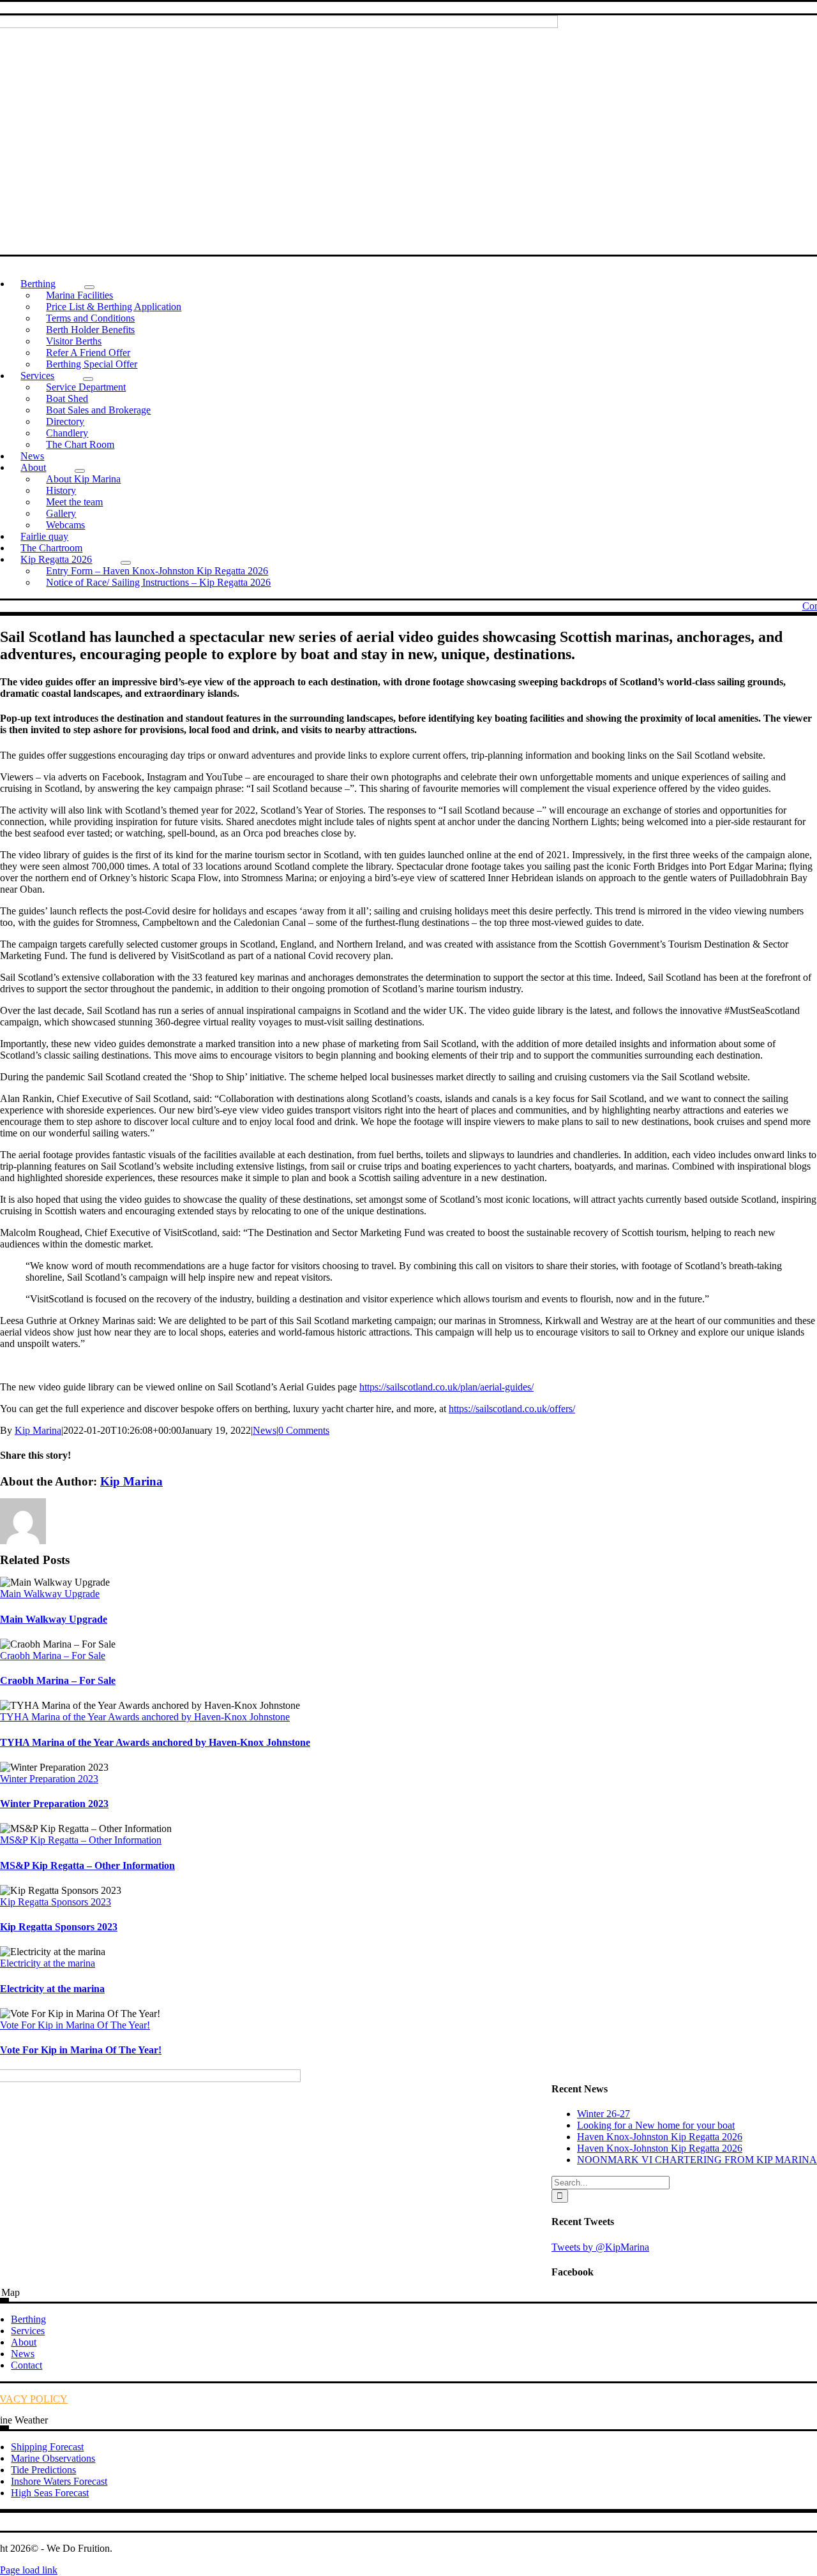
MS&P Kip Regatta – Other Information (81, 1840)
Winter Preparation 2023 (49, 1779)
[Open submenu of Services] (88, 379)
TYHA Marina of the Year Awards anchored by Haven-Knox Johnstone (145, 1717)
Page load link (29, 2570)
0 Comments (304, 1430)
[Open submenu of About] (80, 471)
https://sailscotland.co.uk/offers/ (512, 1409)
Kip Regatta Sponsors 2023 (56, 1902)
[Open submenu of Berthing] (89, 287)
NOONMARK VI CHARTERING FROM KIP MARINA (697, 2160)
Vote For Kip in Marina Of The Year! (75, 2025)
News (265, 1430)
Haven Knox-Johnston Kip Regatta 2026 (660, 2137)
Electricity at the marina (48, 1963)
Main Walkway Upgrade (50, 1594)
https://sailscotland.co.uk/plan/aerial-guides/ (446, 1387)
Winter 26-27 (603, 2114)
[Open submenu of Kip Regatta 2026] (126, 563)
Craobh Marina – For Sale (53, 1656)
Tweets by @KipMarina (600, 2247)
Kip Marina (38, 1430)
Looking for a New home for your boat (656, 2125)
